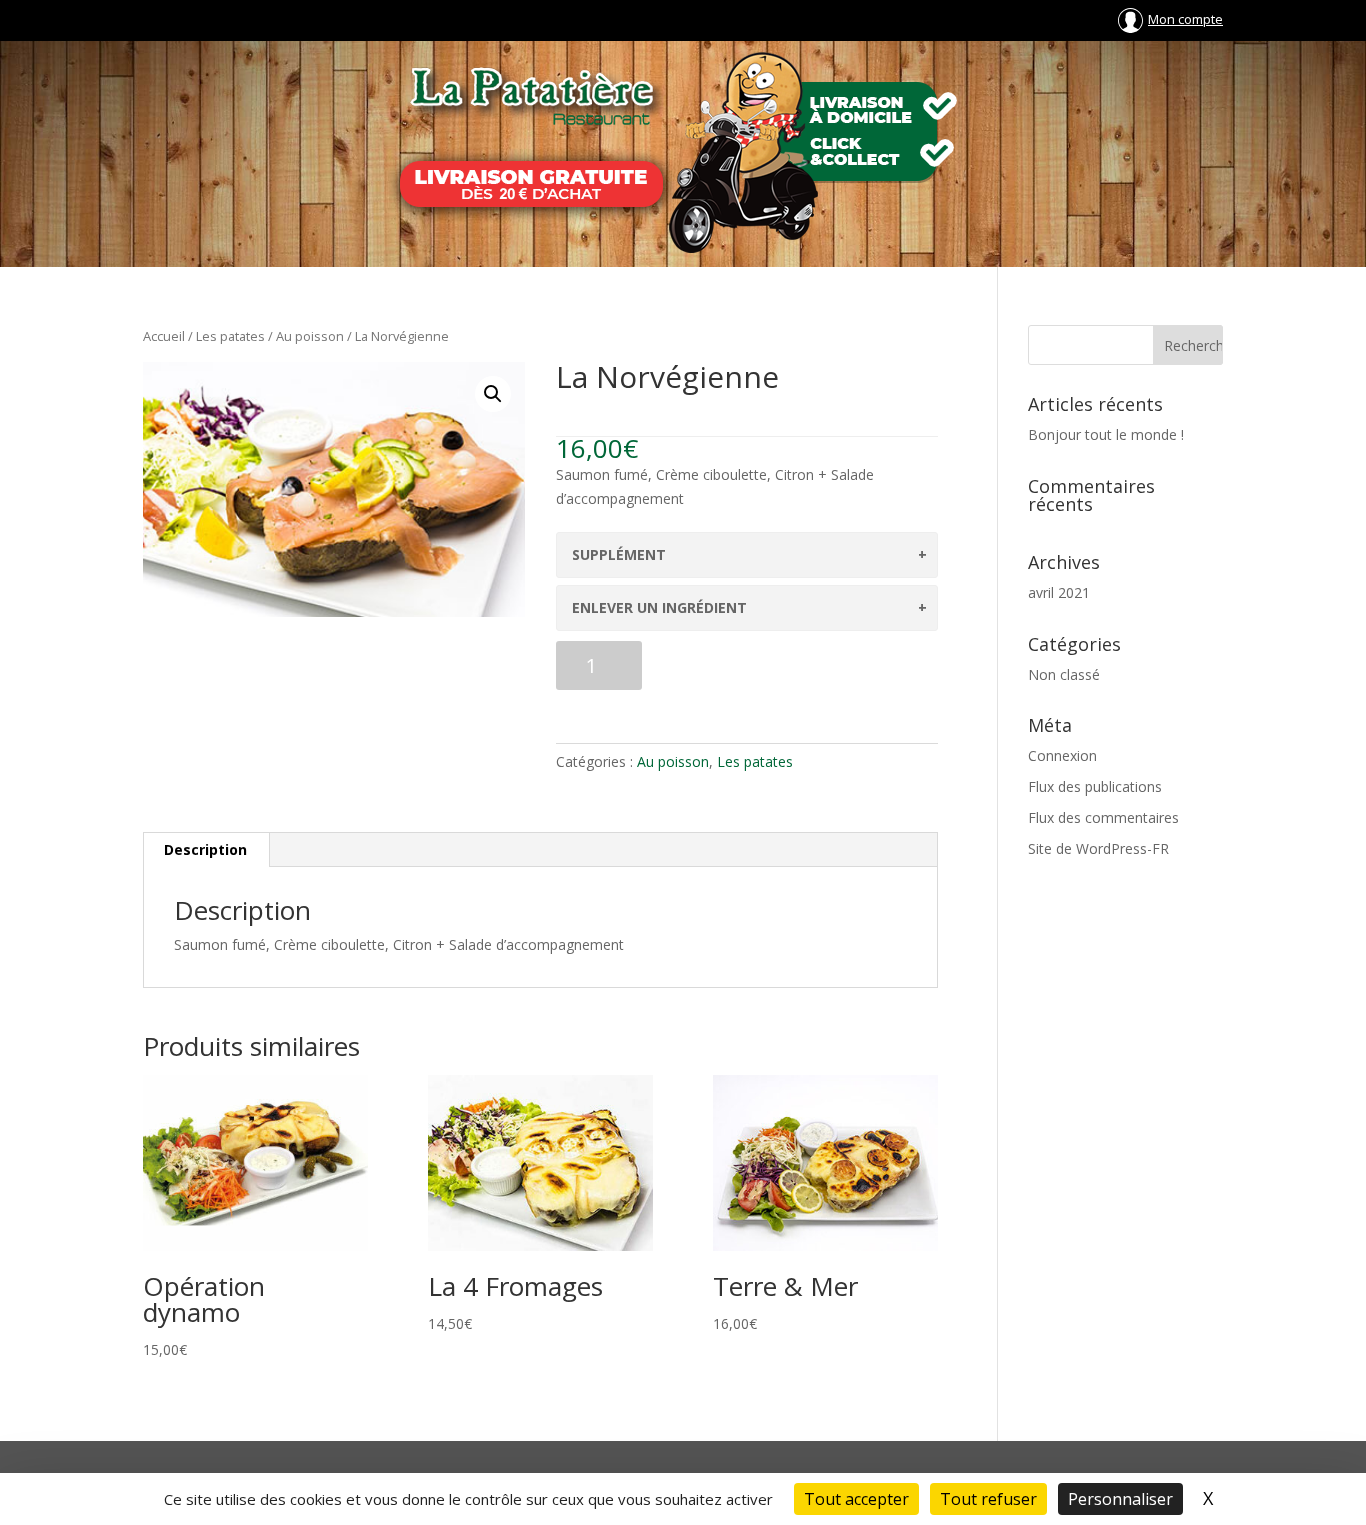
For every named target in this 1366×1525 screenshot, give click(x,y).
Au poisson (310, 336)
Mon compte (1185, 19)
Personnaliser (1120, 1499)
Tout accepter (856, 1499)
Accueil (164, 336)
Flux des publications (1095, 786)
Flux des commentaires (1103, 817)
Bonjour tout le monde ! (1106, 434)
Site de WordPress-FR (1098, 848)
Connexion (1062, 755)
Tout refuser (988, 1499)
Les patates (230, 336)
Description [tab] (205, 849)
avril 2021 (1059, 592)
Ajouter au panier (793, 672)
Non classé (1064, 674)
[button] (493, 394)
